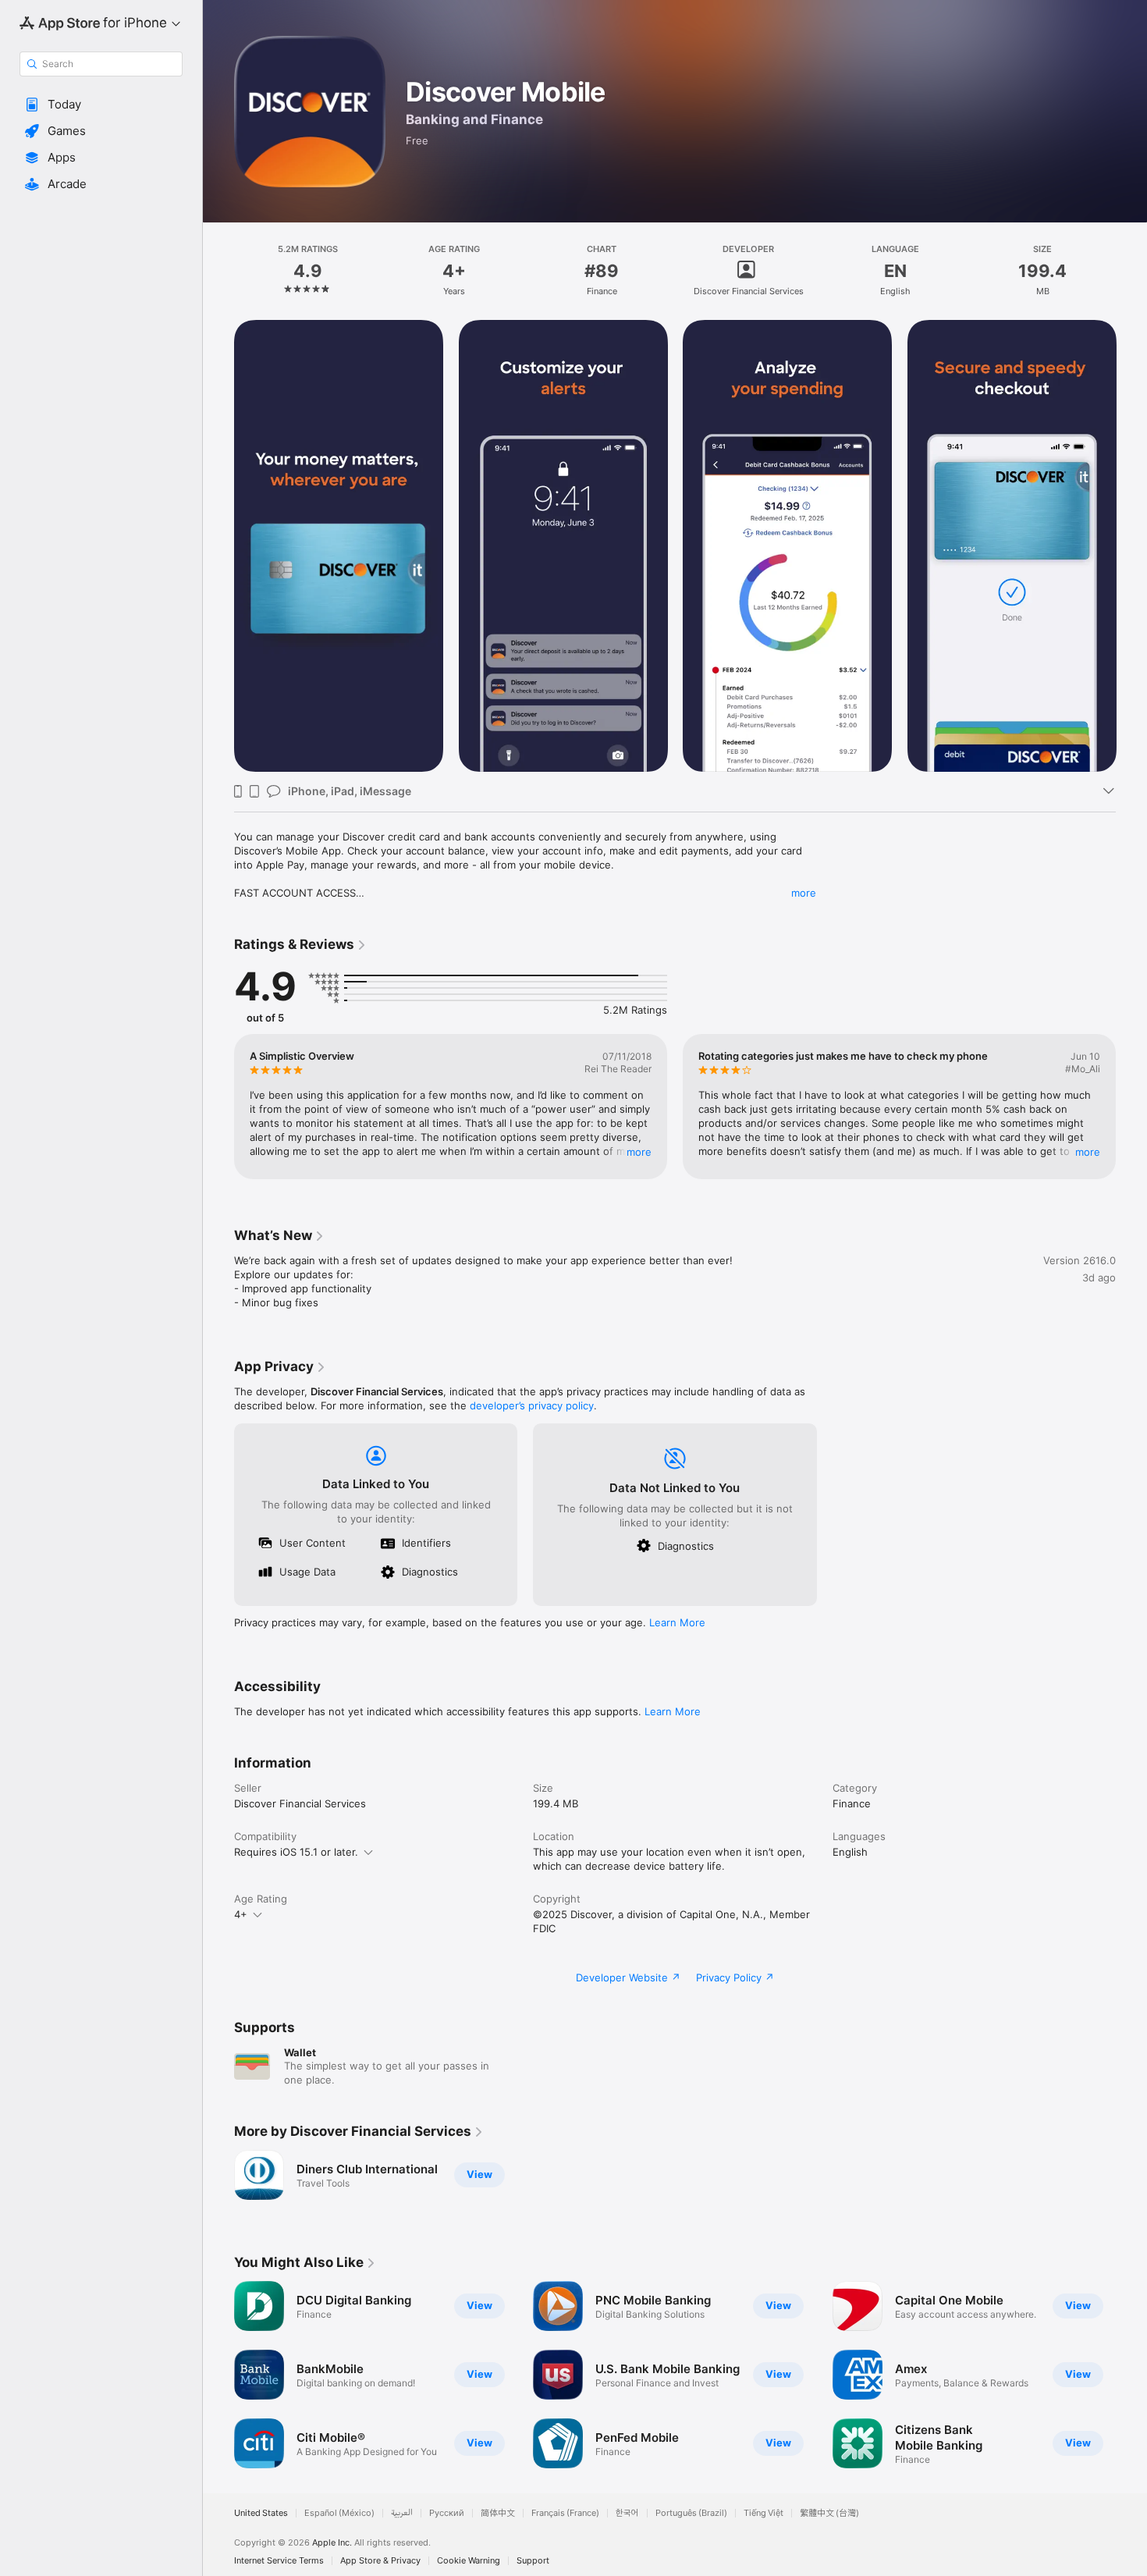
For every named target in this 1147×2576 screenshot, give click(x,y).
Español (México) (339, 2513)
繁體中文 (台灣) (829, 2513)
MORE (639, 1152)
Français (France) (565, 2513)
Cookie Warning (469, 2561)
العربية (402, 2513)
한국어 (627, 2513)
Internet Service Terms (279, 2561)
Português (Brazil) (691, 2513)
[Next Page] (1131, 546)
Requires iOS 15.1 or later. (296, 1852)
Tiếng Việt (763, 2513)
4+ (241, 1914)
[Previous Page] (218, 546)
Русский (447, 2513)
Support (533, 2561)
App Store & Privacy (380, 2561)
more (804, 893)
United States (261, 2513)
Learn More (677, 1622)
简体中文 (498, 2513)
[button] (101, 105)
